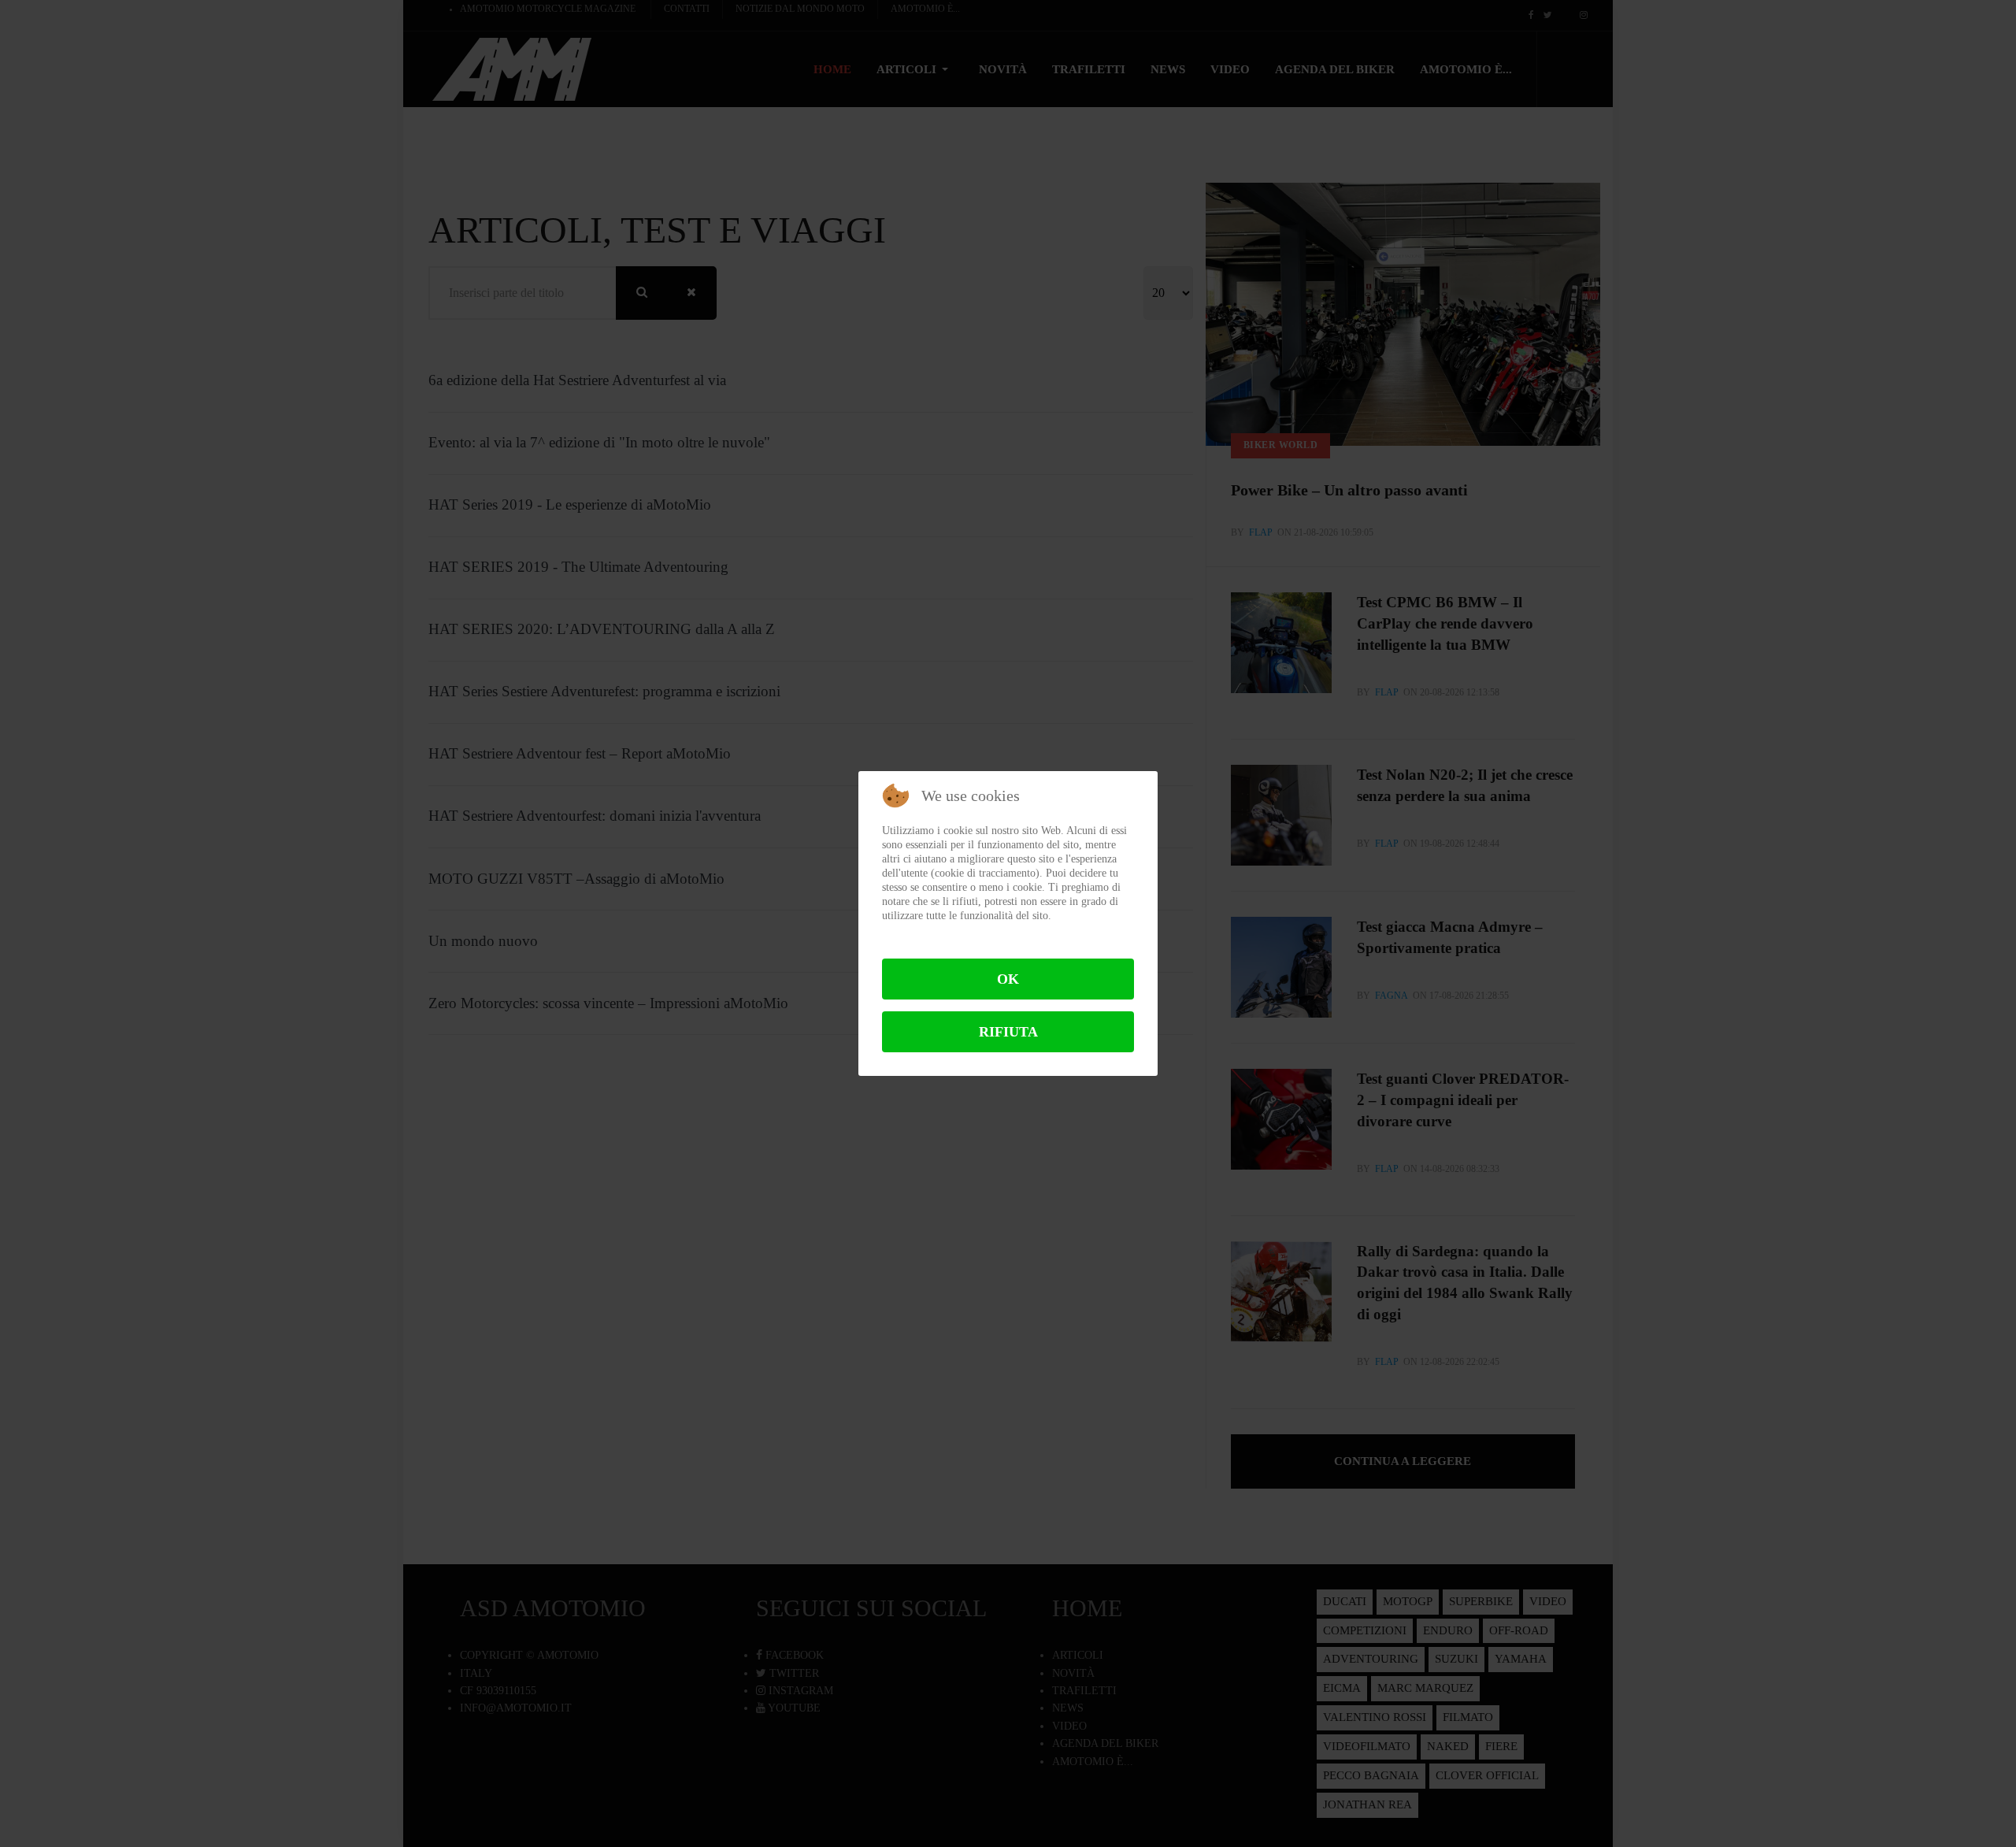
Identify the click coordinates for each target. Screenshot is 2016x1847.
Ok (1008, 979)
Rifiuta (1008, 1032)
